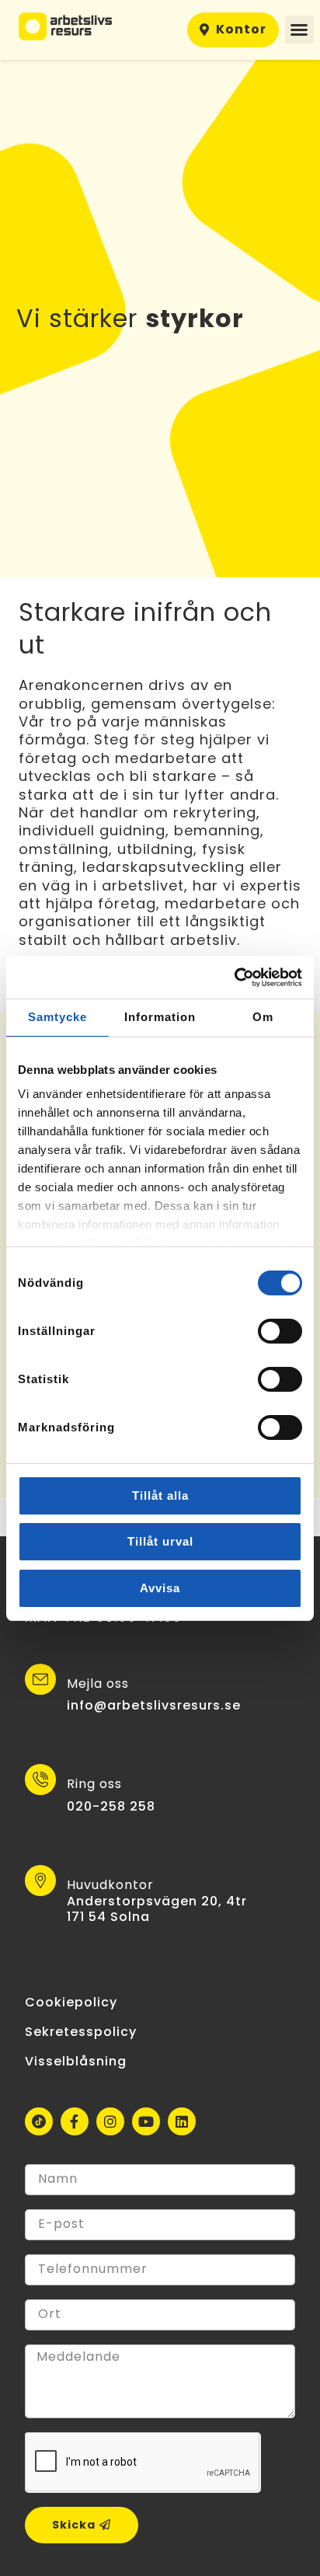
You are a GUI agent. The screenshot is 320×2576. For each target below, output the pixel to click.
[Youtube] (146, 2121)
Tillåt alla (160, 1495)
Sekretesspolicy (81, 2032)
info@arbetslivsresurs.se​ (154, 1705)
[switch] (280, 1331)
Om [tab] (263, 1017)
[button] (299, 30)
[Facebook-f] (75, 2121)
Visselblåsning (76, 2061)
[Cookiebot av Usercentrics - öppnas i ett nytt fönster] (234, 978)
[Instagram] (110, 2121)
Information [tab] (160, 1017)
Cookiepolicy (71, 2002)
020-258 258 (111, 1806)
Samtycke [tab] (57, 1017)
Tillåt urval (160, 1541)
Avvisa (160, 1588)
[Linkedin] (182, 2121)
